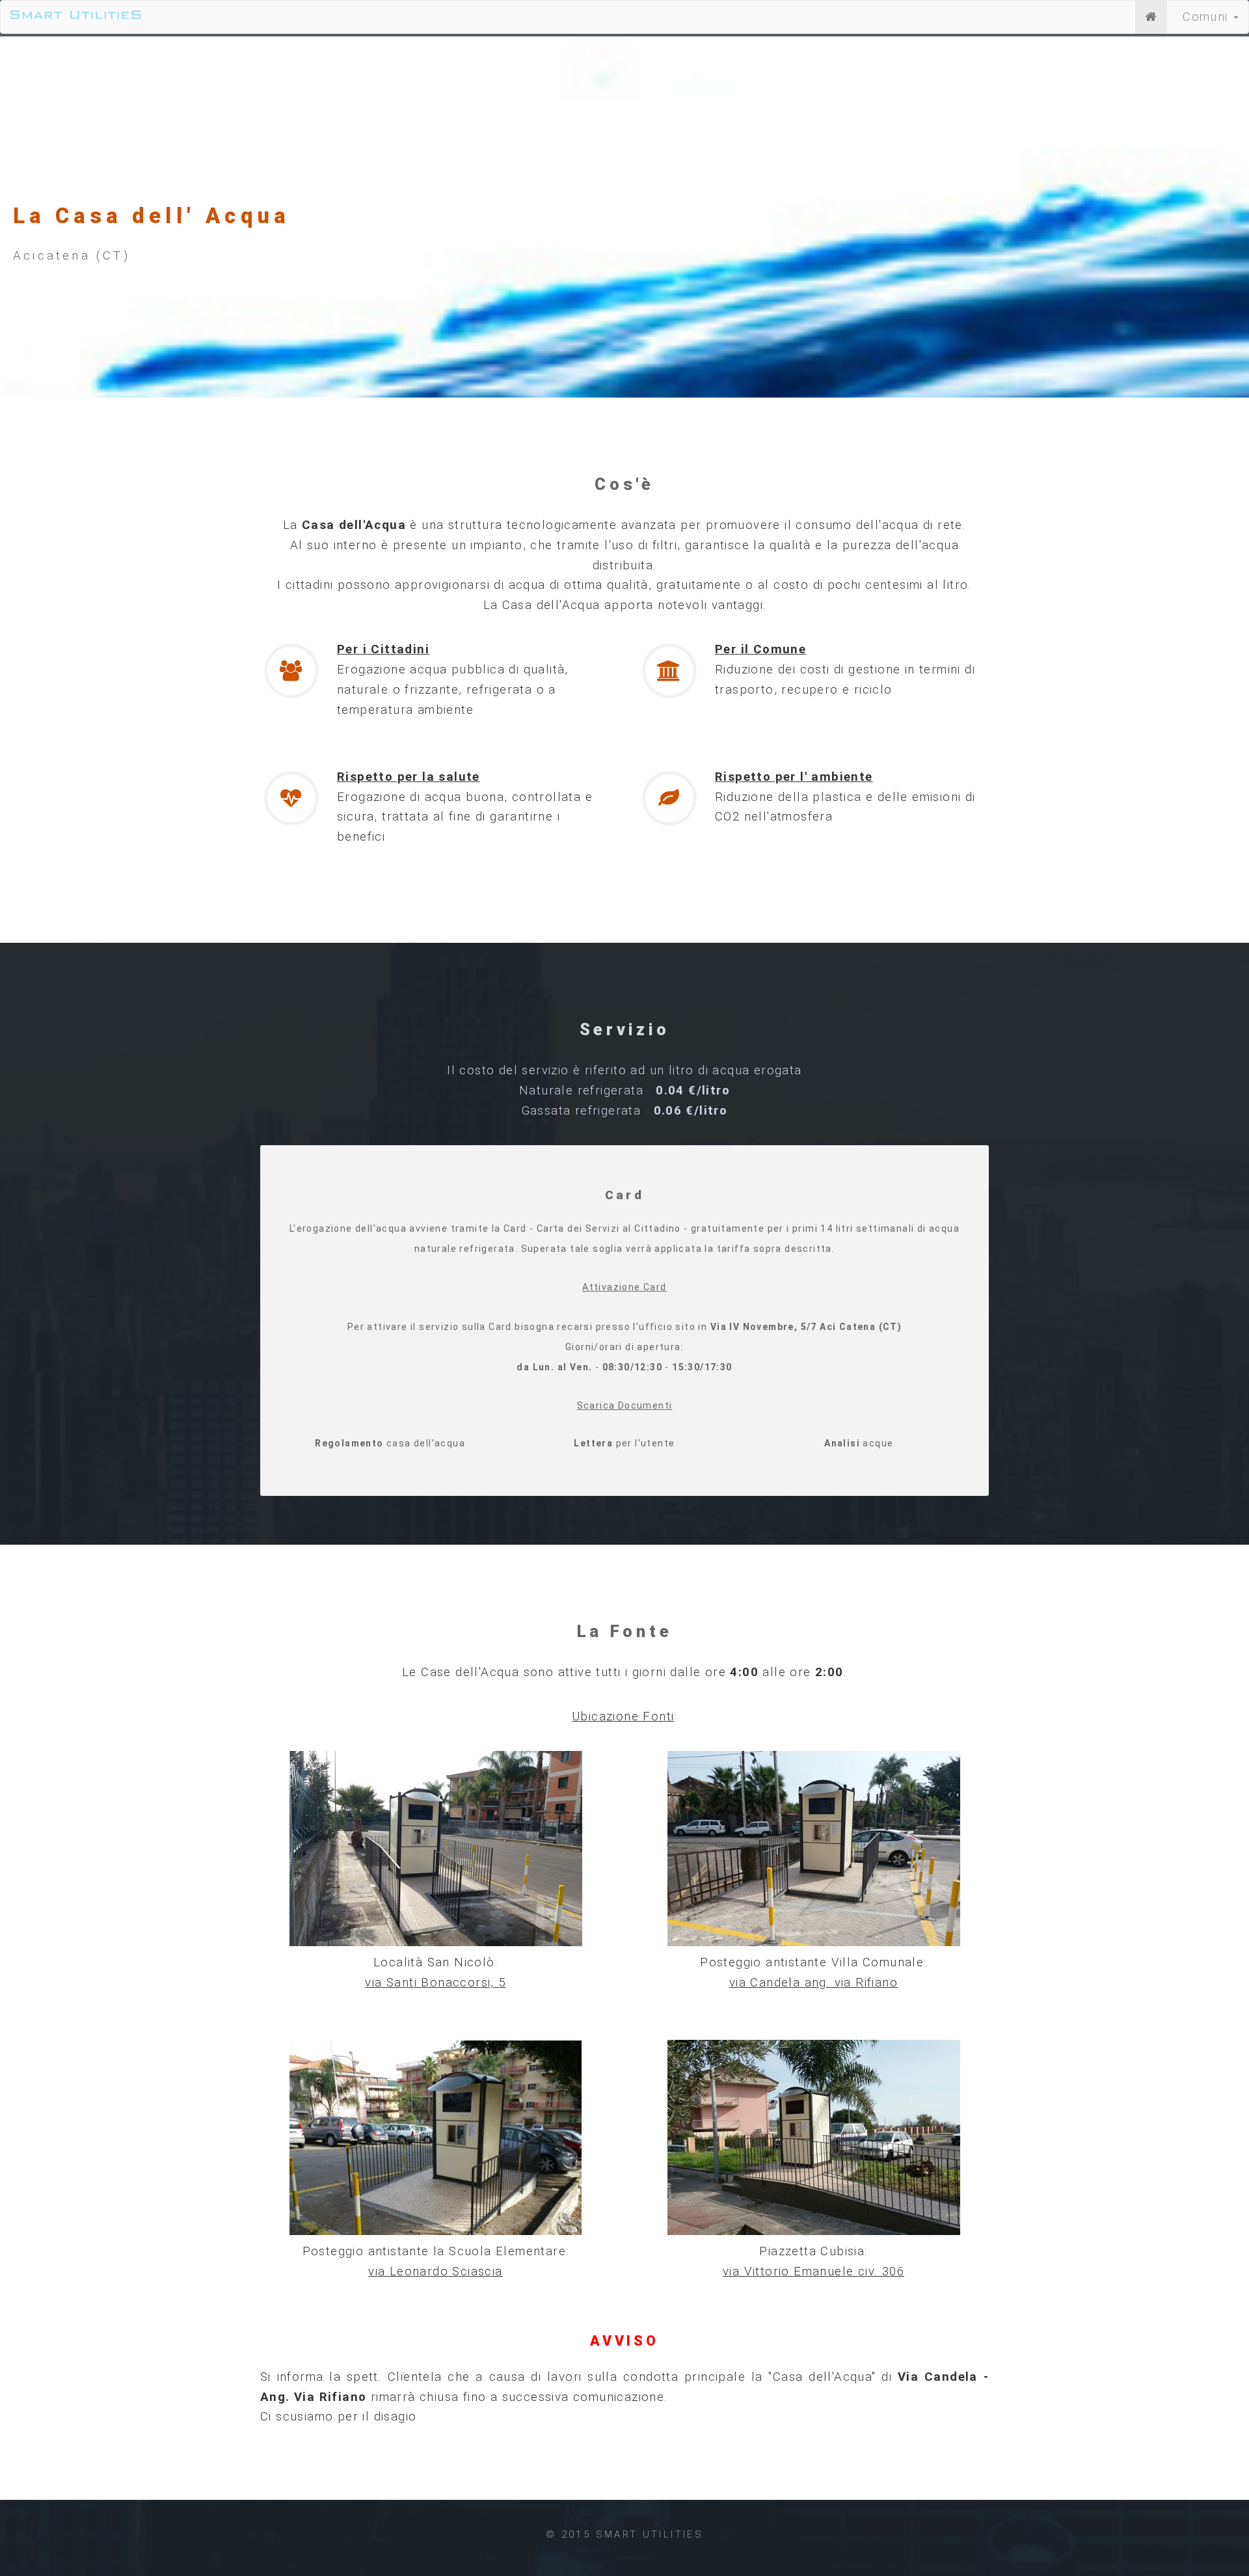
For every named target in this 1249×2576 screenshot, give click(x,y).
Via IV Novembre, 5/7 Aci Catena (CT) (806, 1327)
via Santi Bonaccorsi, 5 (435, 1983)
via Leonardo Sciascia (435, 2271)
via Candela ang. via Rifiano (813, 1983)
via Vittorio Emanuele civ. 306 (813, 2271)
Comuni (1207, 17)
